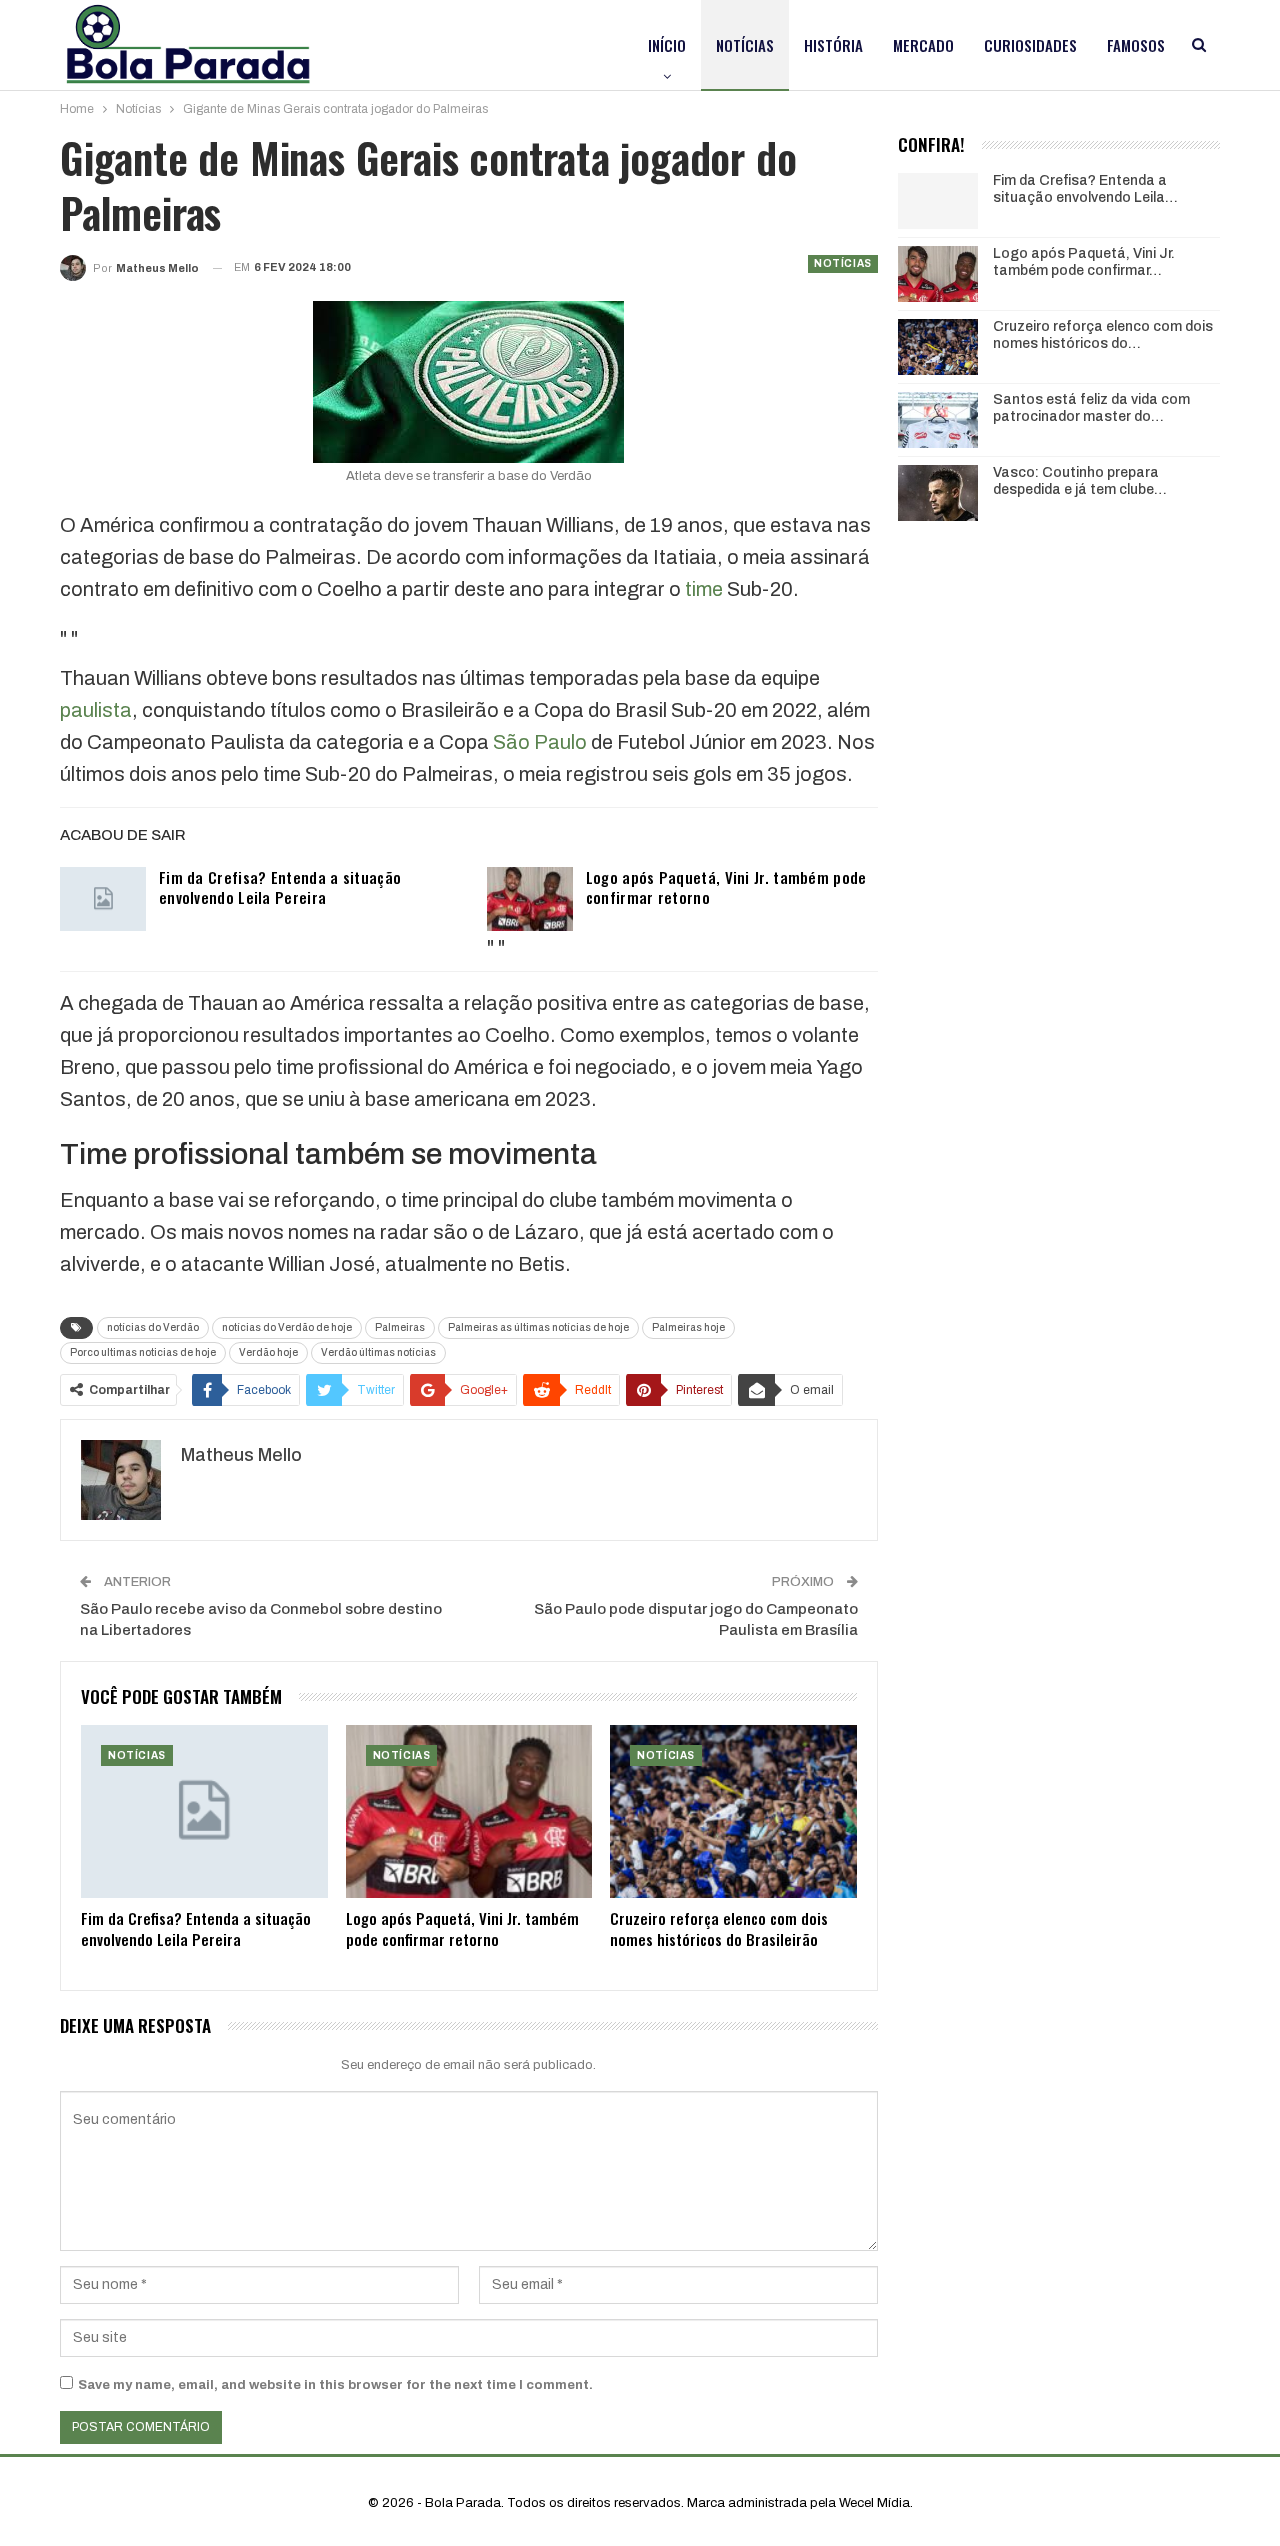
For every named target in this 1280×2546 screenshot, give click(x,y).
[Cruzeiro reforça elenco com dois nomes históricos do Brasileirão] (733, 1811)
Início (667, 45)
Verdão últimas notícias (378, 1352)
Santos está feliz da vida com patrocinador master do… (1091, 408)
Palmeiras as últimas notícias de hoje (538, 1327)
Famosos (1136, 45)
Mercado (923, 45)
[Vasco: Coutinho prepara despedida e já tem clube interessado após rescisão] (938, 493)
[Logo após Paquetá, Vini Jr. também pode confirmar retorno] (530, 899)
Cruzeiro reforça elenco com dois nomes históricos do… (1103, 335)
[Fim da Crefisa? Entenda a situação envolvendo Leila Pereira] (103, 899)
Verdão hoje (268, 1352)
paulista (96, 710)
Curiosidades (1030, 45)
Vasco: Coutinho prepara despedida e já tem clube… (1080, 481)
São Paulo (540, 742)
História (833, 45)
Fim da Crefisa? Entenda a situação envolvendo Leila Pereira (280, 887)
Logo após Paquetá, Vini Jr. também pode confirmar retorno (726, 887)
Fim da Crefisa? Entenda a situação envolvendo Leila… (1085, 189)
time (704, 589)
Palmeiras (400, 1327)
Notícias (745, 45)
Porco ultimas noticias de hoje (143, 1352)
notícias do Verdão (153, 1327)
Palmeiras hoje (688, 1327)
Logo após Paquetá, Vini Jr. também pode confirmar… (1084, 262)
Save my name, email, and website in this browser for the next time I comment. (335, 2385)
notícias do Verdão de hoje (287, 1327)
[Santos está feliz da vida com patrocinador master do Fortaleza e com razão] (938, 420)
